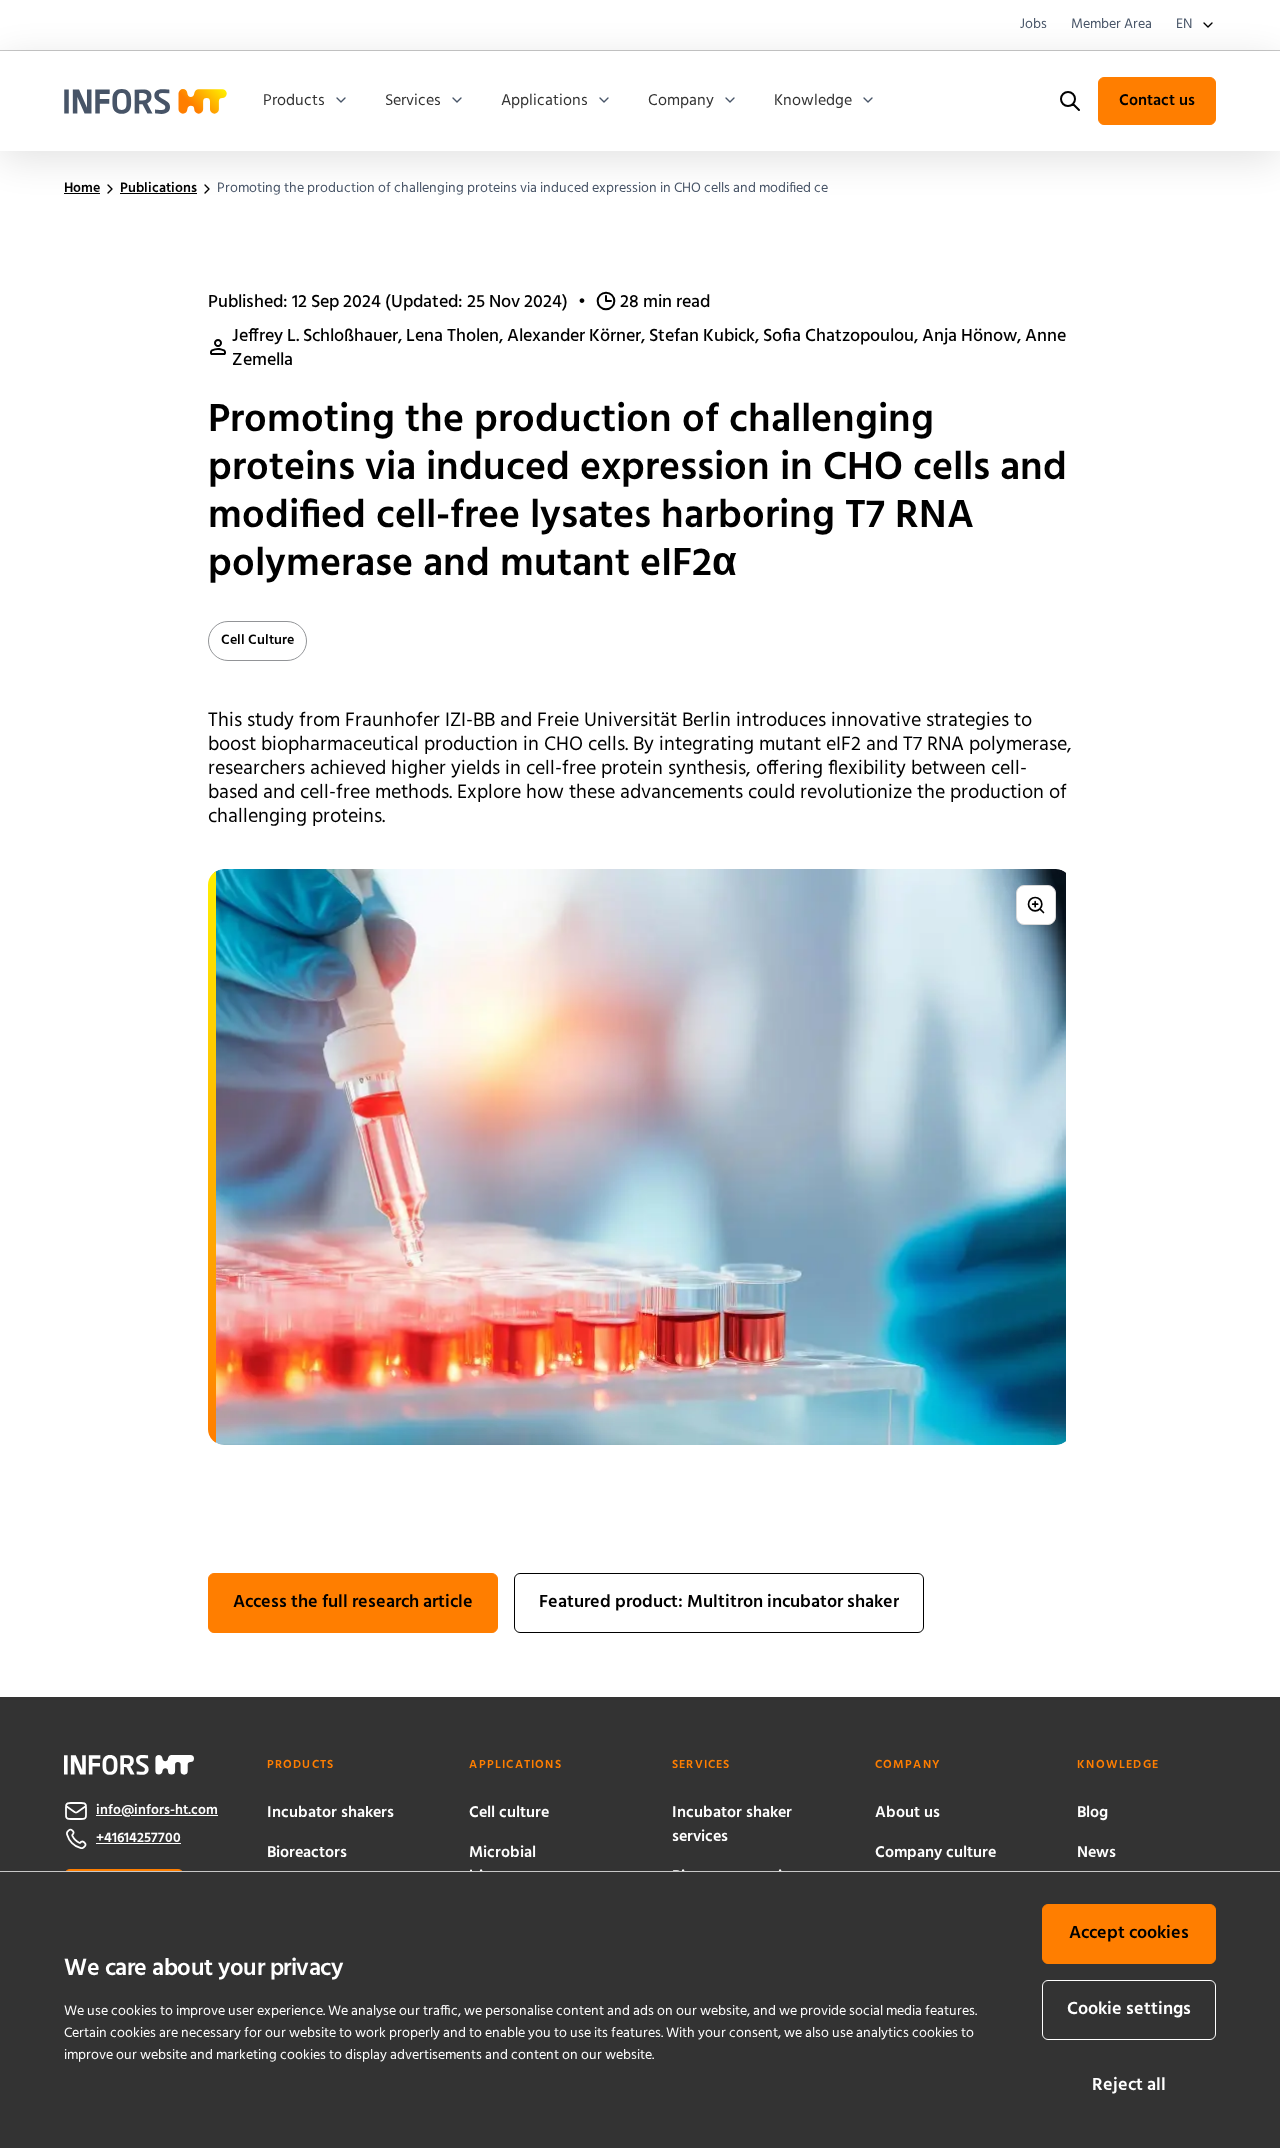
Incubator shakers (330, 1813)
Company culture (935, 1853)
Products (294, 101)
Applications (544, 101)
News (1096, 1853)
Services (413, 101)
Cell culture (509, 1813)
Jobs (1033, 25)
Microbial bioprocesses (515, 1865)
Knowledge (813, 101)
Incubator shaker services (732, 1825)
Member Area (1111, 25)
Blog (1092, 1813)
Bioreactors (307, 1853)
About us (907, 1813)
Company (681, 101)
